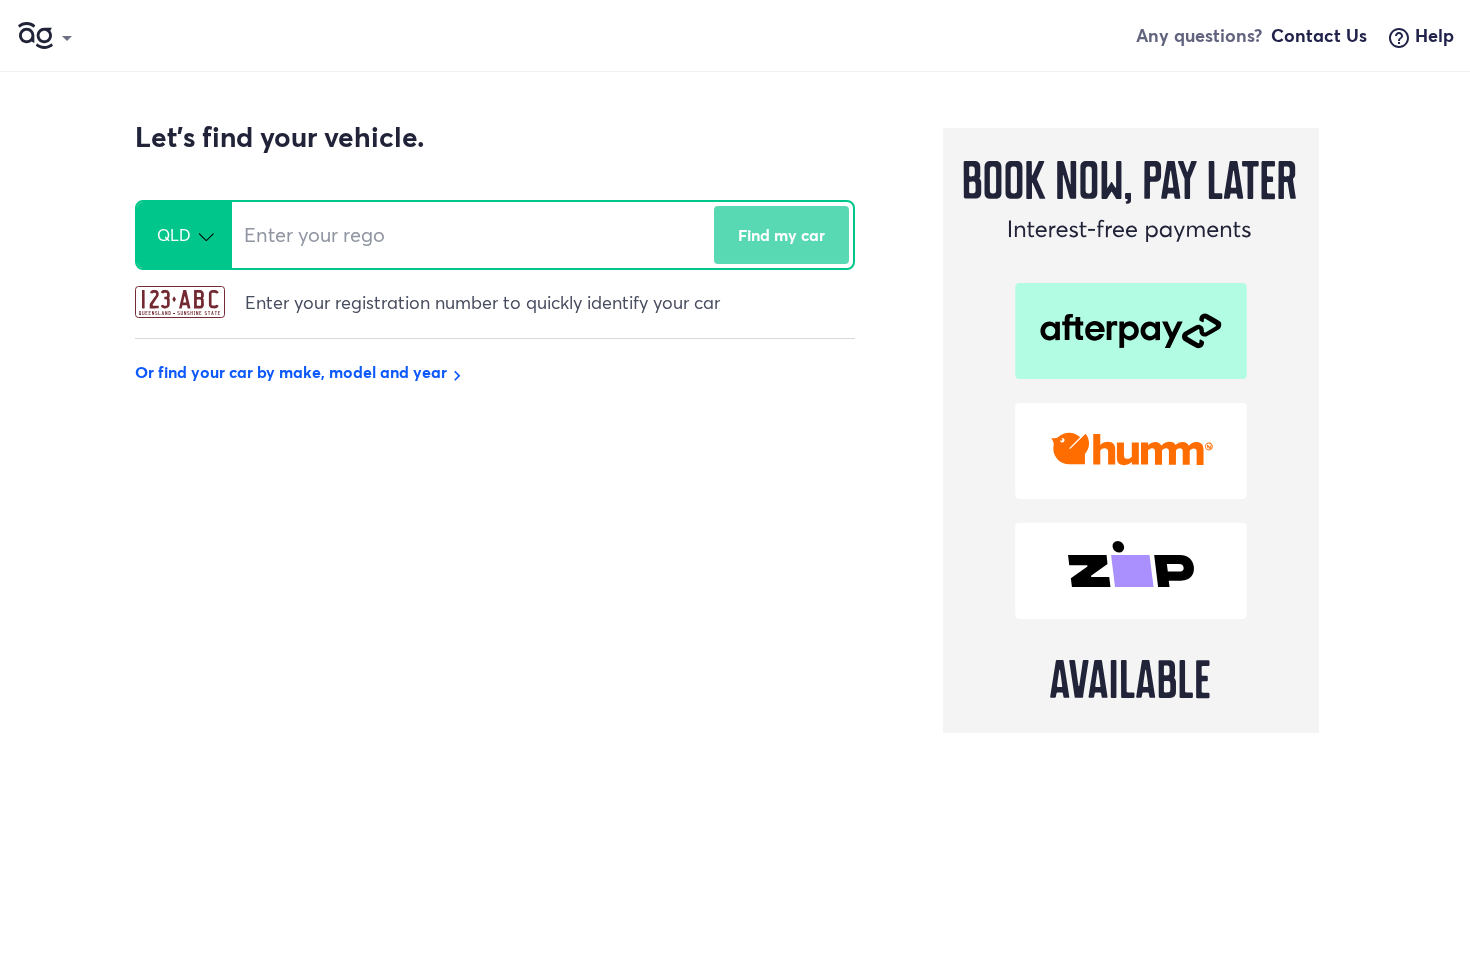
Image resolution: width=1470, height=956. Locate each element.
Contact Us (1319, 35)
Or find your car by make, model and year (301, 371)
